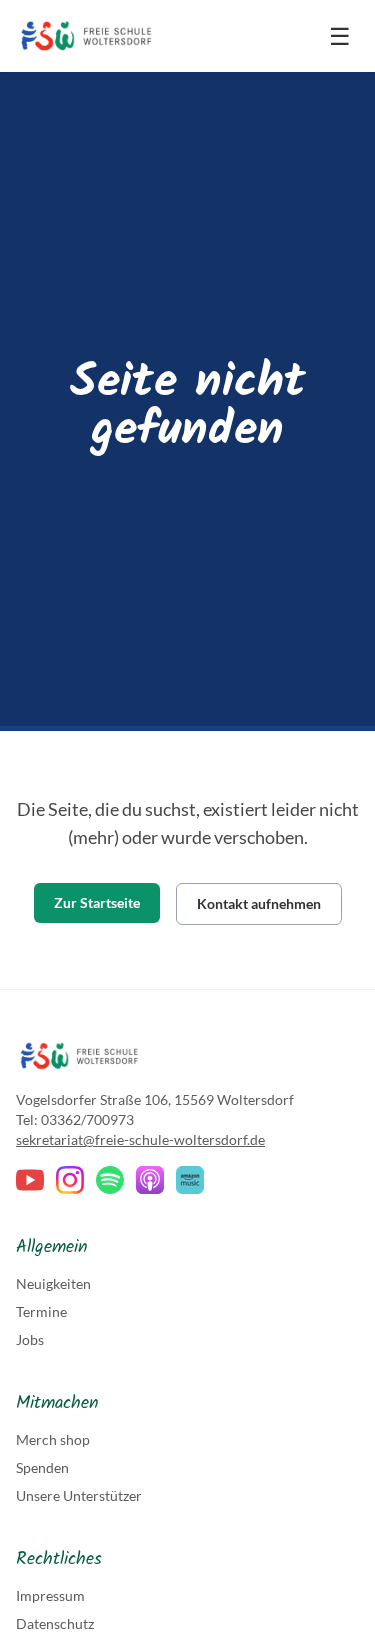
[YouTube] (30, 1180)
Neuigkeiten (53, 1283)
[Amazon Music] (190, 1180)
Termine (41, 1311)
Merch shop (53, 1439)
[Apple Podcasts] (150, 1180)
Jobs (30, 1339)
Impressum (50, 1595)
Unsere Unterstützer (79, 1495)
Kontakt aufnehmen (259, 903)
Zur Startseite (97, 902)
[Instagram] (70, 1180)
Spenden (42, 1467)
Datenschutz (55, 1623)
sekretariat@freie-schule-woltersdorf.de (140, 1139)
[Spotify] (110, 1180)
